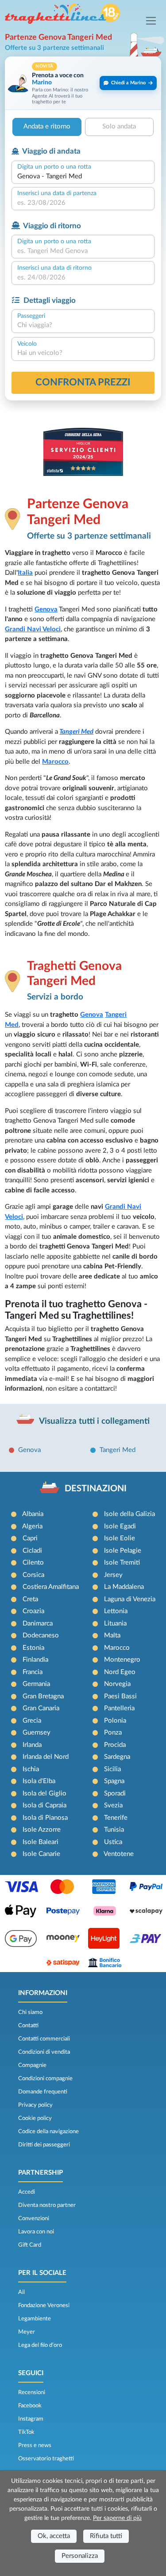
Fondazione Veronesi (44, 2305)
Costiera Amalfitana (51, 1587)
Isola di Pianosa (45, 1818)
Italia (25, 573)
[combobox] (83, 177)
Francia (33, 1672)
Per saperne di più (117, 2518)
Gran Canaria (41, 1708)
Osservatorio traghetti (46, 2459)
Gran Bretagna (43, 1696)
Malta (112, 1635)
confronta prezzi (83, 382)
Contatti (28, 2025)
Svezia (113, 1805)
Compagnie (32, 2065)
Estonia (33, 1648)
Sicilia (112, 1769)
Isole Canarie (41, 1854)
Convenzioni (34, 2218)
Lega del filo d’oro (40, 2345)
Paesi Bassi (120, 1696)
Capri (30, 1538)
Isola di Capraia (44, 1805)
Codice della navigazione (48, 2131)
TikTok (26, 2432)
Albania (33, 1514)
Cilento (33, 1563)
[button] (83, 83)
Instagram (31, 2419)
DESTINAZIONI (96, 1489)
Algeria (32, 1526)
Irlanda (32, 1745)
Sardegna (117, 1757)
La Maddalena (124, 1587)
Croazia (33, 1611)
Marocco (55, 762)
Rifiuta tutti (106, 2536)
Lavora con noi (36, 2232)
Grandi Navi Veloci (33, 629)
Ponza (113, 1733)
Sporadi (115, 1793)
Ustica (113, 1842)
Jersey (113, 1575)
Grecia (32, 1721)
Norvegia (117, 1684)
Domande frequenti (43, 2092)
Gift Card (30, 2245)
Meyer (27, 2332)
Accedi (27, 2192)
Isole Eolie (120, 1538)
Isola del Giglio (44, 1793)
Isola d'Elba (39, 1781)
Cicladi (32, 1551)
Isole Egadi (120, 1526)
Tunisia (114, 1830)
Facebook (30, 2406)
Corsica (33, 1575)
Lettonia (116, 1611)
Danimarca (38, 1624)
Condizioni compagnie (45, 2078)
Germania (36, 1684)
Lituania (115, 1624)
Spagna (114, 1781)
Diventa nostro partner (47, 2205)
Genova (46, 609)
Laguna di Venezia (130, 1599)
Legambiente (35, 2319)
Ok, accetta (54, 2536)
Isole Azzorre (42, 1830)
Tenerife (116, 1818)
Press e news (35, 2445)
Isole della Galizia (129, 1514)
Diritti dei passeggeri (44, 2145)
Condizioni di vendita (44, 2052)
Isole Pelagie (123, 1551)
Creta (30, 1599)
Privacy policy (35, 2105)
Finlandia (35, 1660)
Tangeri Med (76, 732)
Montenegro (122, 1660)
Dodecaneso (41, 1635)
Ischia (31, 1769)
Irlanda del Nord (46, 1757)
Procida (115, 1745)
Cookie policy (35, 2118)
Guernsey (37, 1733)
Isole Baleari (41, 1842)
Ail (21, 2292)
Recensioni (32, 2392)
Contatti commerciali (44, 2039)
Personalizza (80, 2556)
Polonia (115, 1721)
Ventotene (119, 1854)
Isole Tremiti (122, 1563)
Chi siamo (30, 2012)
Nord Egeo (120, 1672)
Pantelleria (119, 1708)
